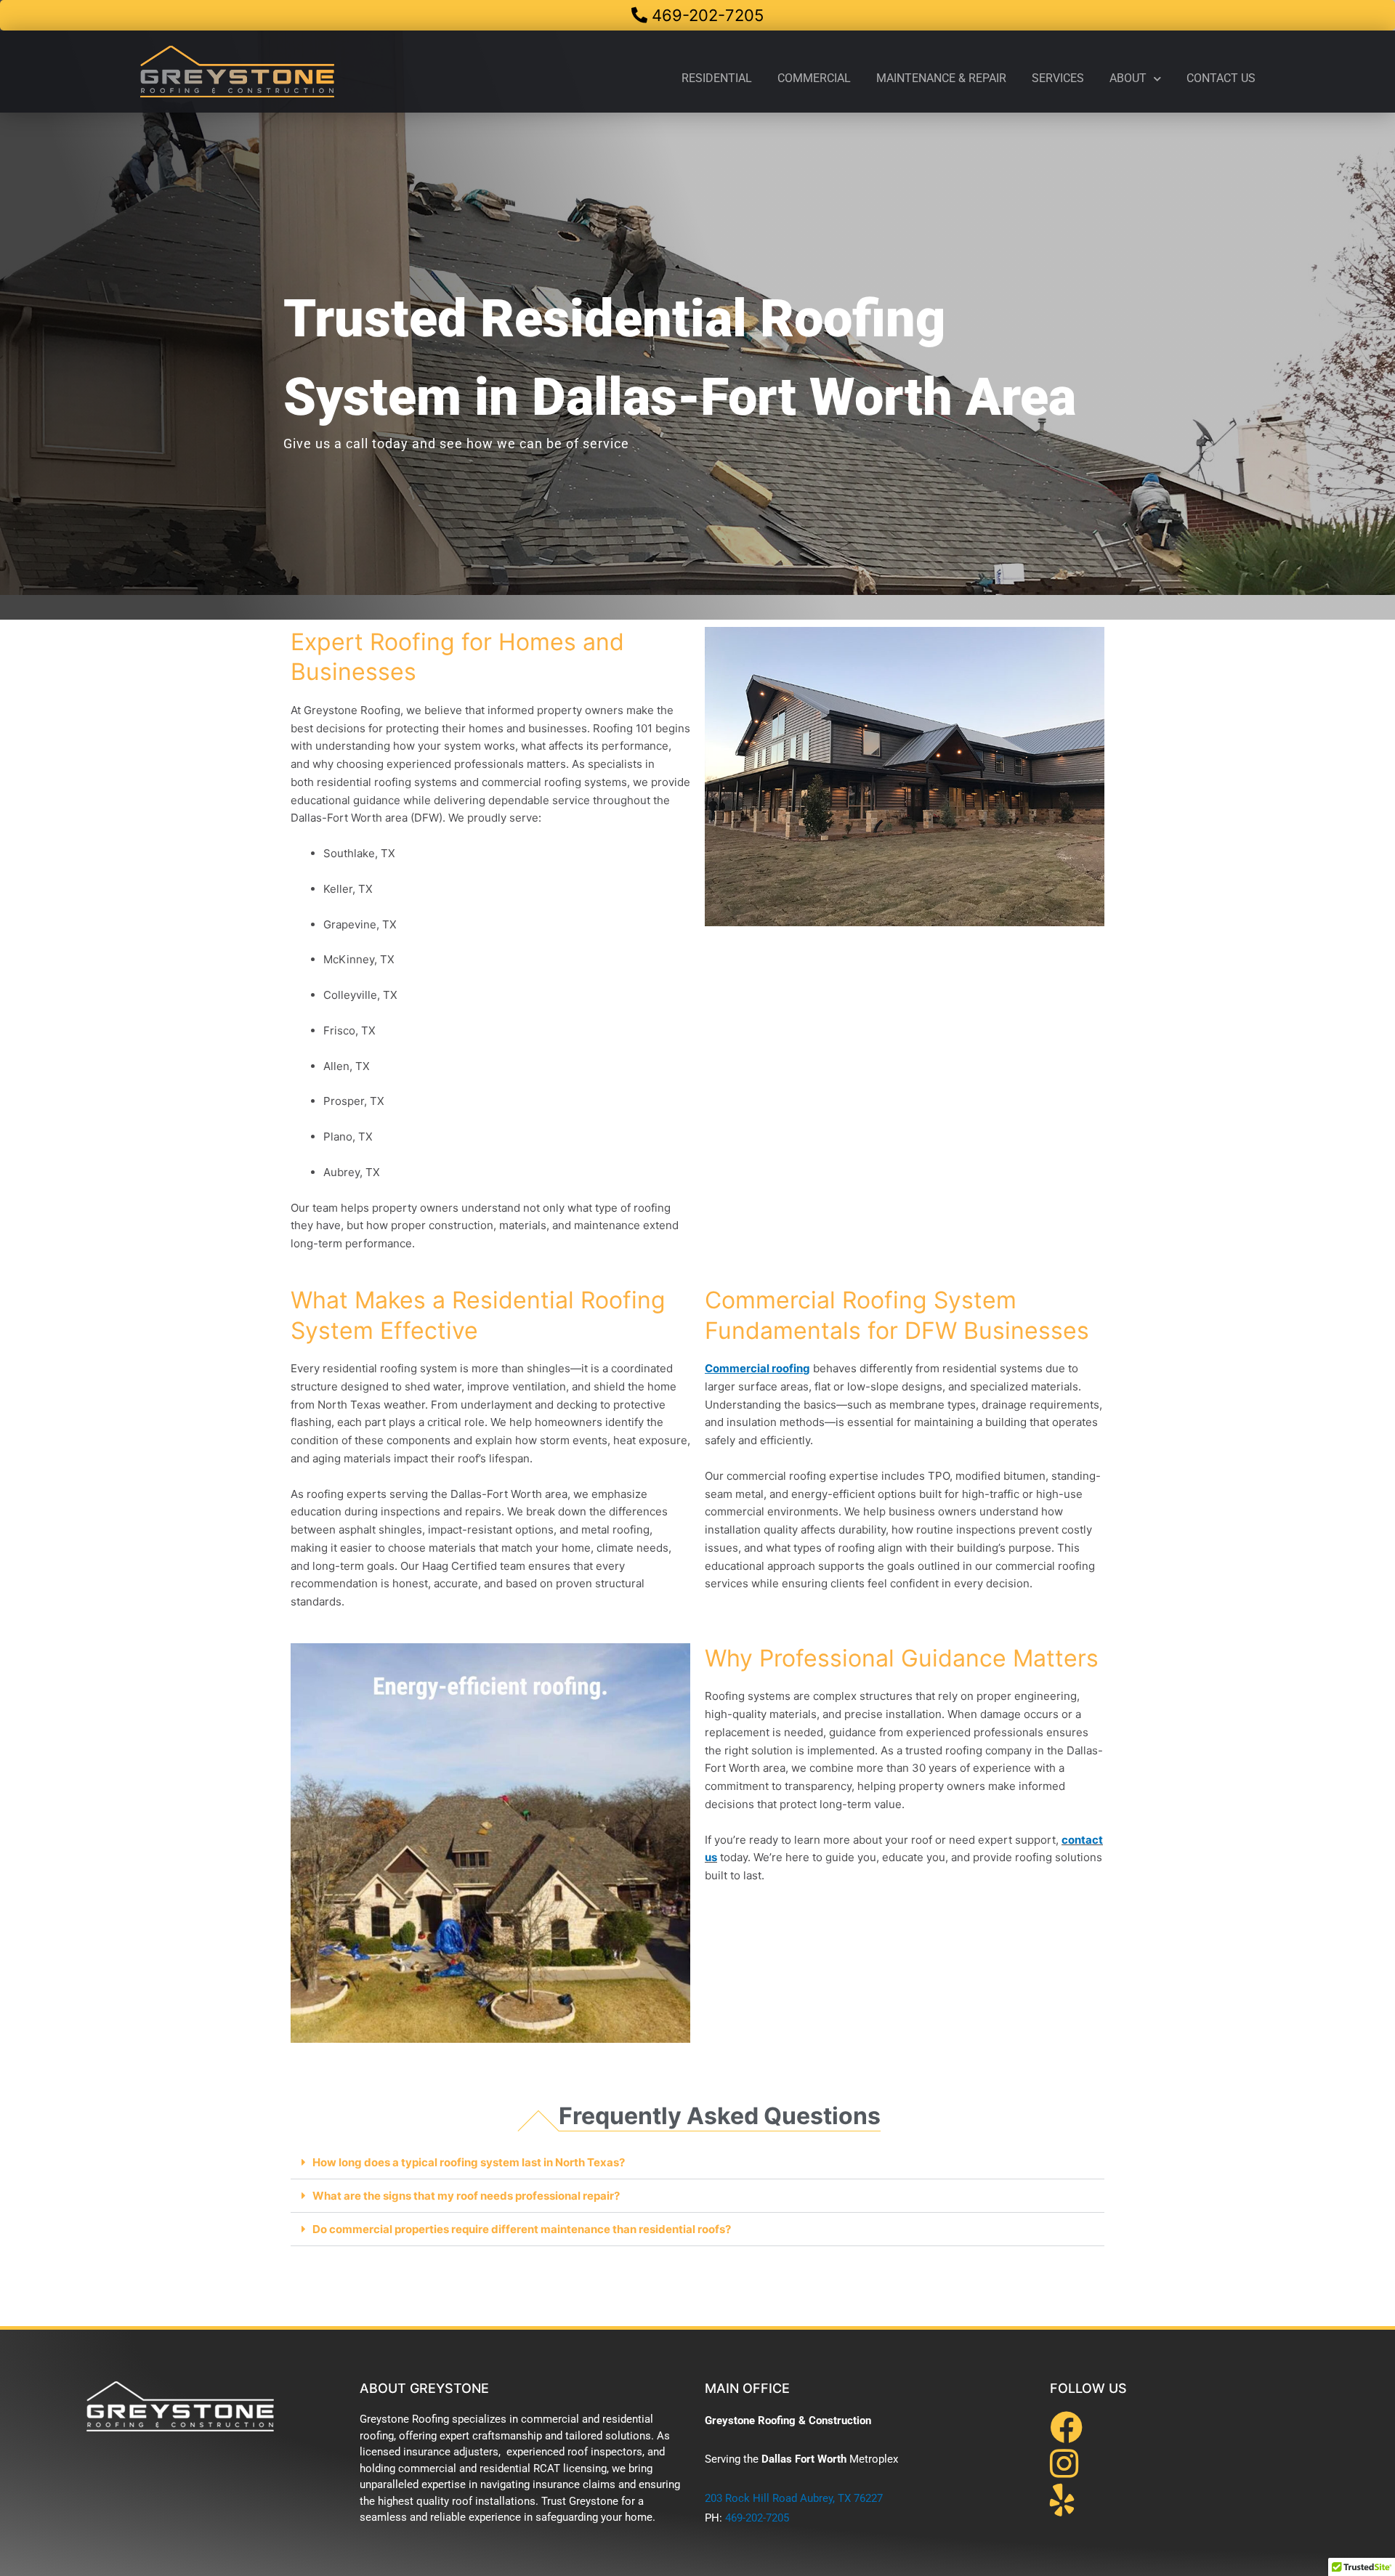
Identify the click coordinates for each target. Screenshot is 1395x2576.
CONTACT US (1221, 78)
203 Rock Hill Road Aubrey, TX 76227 (794, 2498)
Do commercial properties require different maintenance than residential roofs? (522, 2229)
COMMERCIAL (814, 78)
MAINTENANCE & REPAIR (941, 78)
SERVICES (1058, 78)
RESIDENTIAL (717, 78)
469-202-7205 (757, 2518)
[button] (697, 2163)
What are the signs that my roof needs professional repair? (466, 2196)
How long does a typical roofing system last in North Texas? (469, 2162)
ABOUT (1128, 78)
